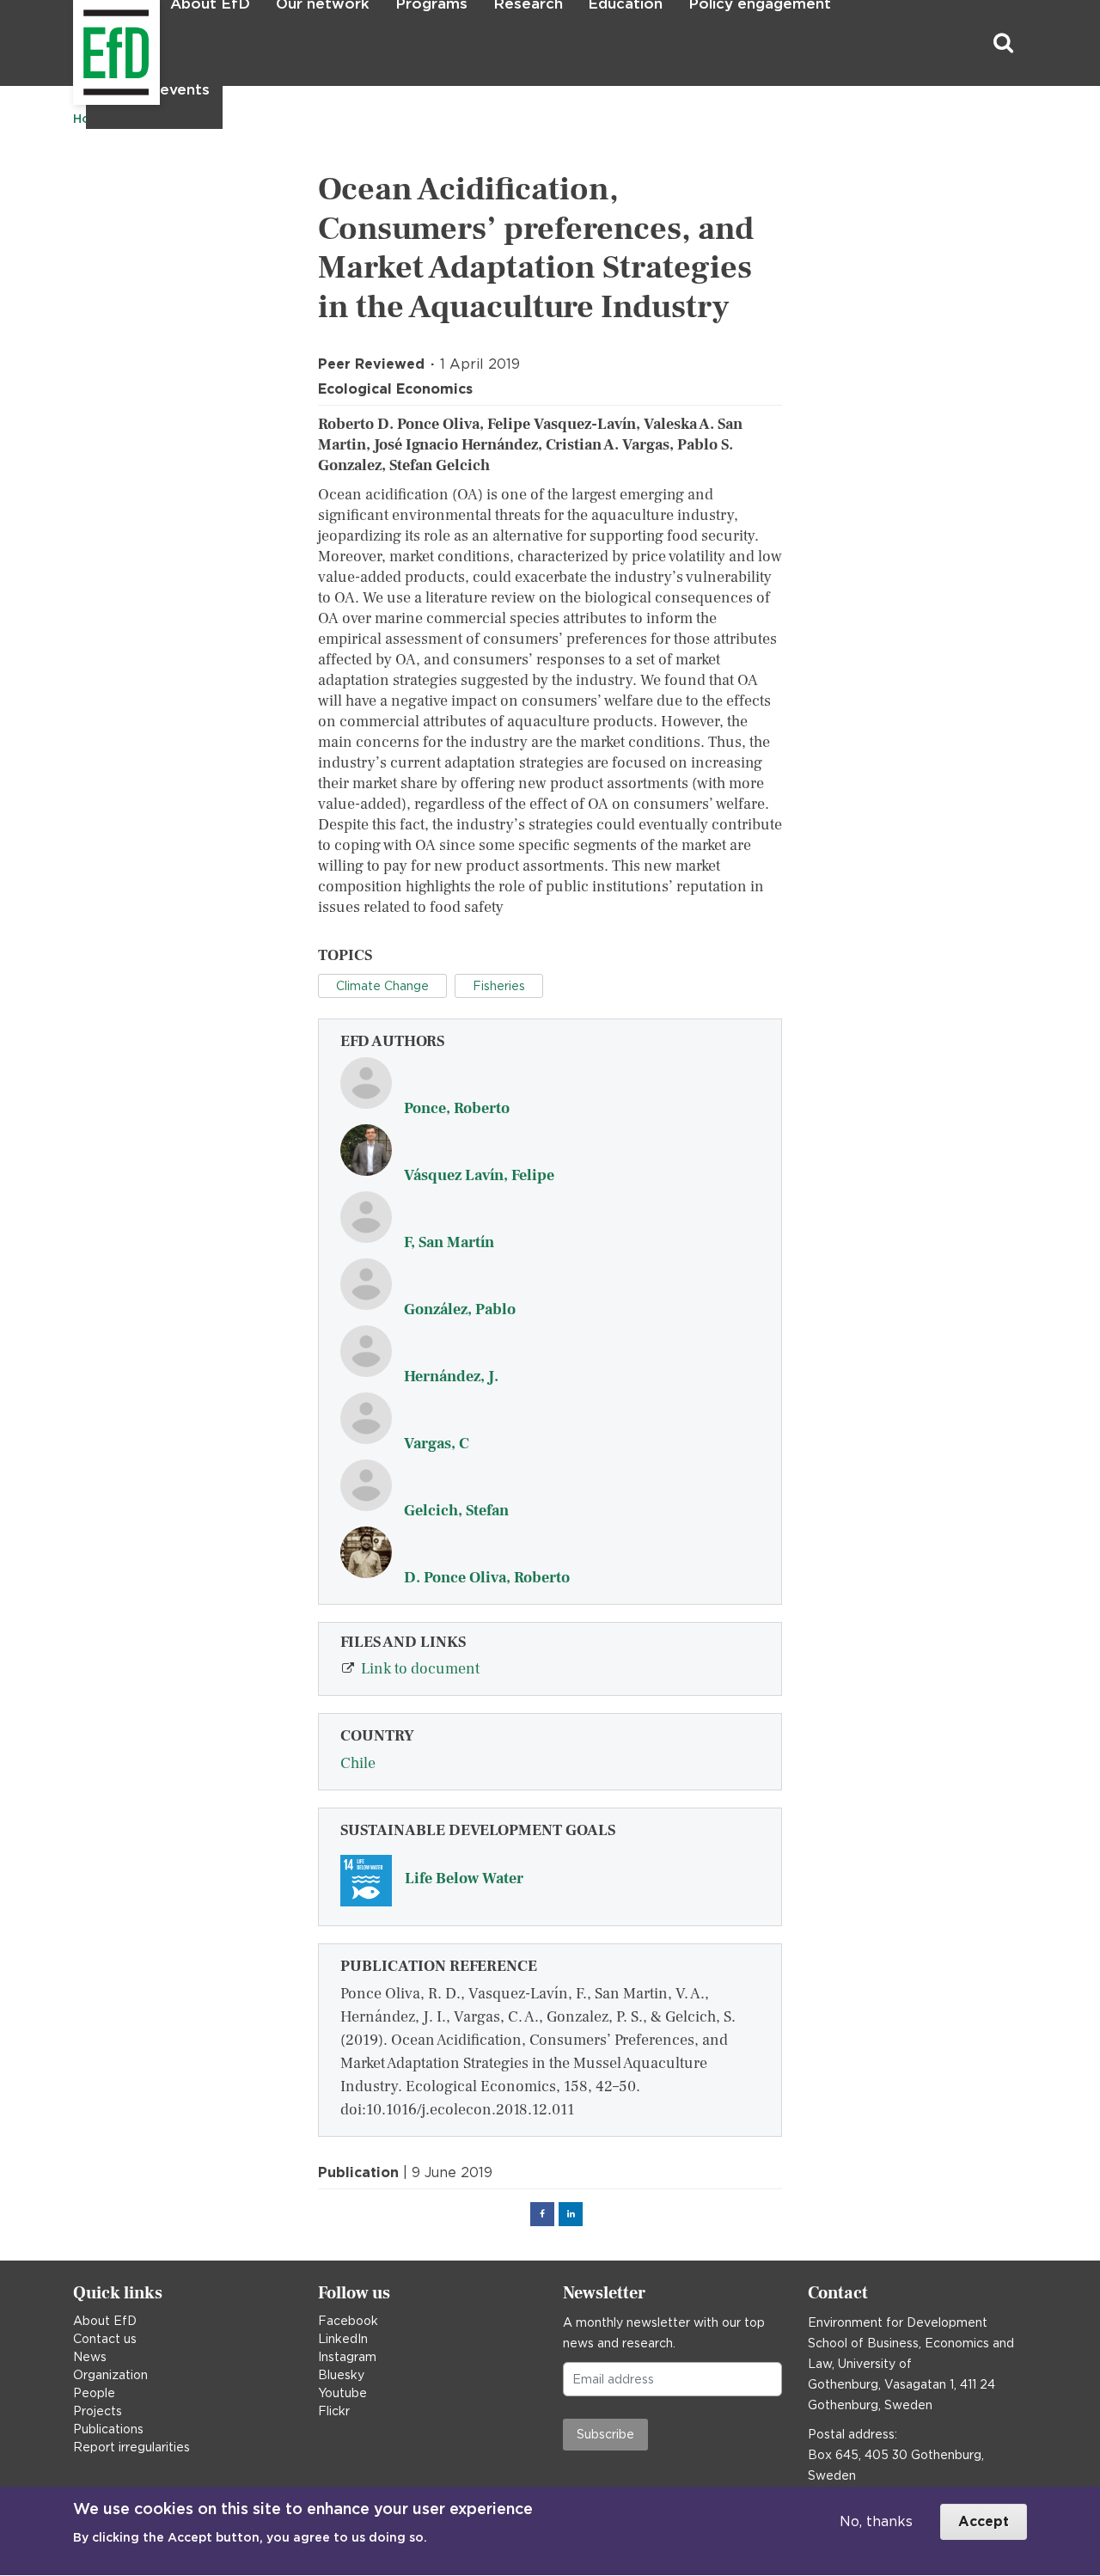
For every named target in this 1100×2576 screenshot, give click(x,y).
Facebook (348, 2321)
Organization (110, 2375)
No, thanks (876, 2521)
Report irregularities (131, 2447)
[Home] (75, 43)
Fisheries (499, 986)
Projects (98, 2411)
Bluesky (341, 2375)
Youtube (342, 2393)
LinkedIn (343, 2339)
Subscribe (605, 2434)
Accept (984, 2521)
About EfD (105, 2321)
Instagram (347, 2357)
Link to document (420, 1669)
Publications (108, 2429)
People (94, 2393)
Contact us (105, 2339)
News (90, 2357)
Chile (358, 1763)
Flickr (334, 2411)
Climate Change (382, 986)
